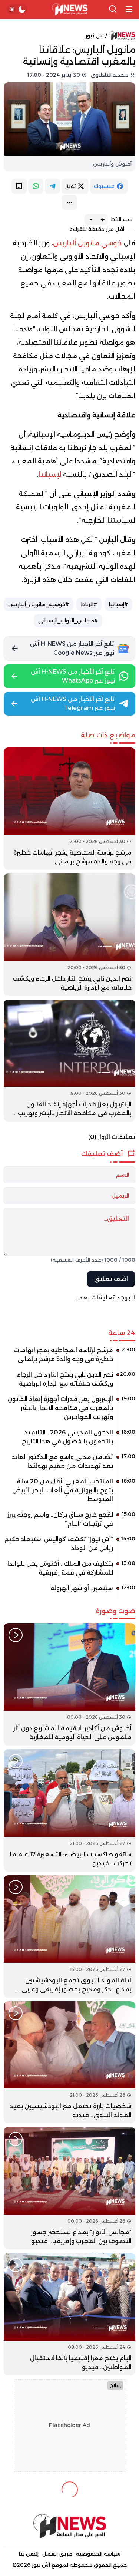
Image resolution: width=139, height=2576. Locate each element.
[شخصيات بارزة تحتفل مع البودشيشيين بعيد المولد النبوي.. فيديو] (69, 2063)
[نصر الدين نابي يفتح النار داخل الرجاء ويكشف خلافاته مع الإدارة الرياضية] (69, 935)
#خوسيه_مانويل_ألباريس (39, 604)
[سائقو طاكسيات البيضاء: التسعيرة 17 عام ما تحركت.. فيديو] (69, 1810)
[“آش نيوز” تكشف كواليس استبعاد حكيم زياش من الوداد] (69, 1546)
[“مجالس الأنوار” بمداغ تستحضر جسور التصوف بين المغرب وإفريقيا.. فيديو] (69, 2188)
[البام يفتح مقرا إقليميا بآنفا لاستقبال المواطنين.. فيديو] (69, 2314)
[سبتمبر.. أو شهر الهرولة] (69, 1591)
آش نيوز (95, 36)
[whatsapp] (36, 186)
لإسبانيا (50, 475)
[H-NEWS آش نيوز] (69, 9)
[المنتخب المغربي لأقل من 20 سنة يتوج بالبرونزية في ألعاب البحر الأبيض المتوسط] (69, 1493)
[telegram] (52, 186)
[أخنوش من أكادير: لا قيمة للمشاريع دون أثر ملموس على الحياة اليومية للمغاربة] (69, 1684)
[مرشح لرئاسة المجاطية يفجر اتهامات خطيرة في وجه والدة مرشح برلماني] (69, 809)
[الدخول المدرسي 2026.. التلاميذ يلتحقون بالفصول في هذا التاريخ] (69, 1440)
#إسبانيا (118, 604)
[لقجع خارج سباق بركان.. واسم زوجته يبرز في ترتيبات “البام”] (69, 1522)
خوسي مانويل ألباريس (87, 243)
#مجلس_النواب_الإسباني (68, 621)
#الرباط (89, 604)
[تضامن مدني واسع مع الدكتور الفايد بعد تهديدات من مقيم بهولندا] (69, 1464)
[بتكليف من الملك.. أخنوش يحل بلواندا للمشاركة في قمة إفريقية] (69, 1571)
